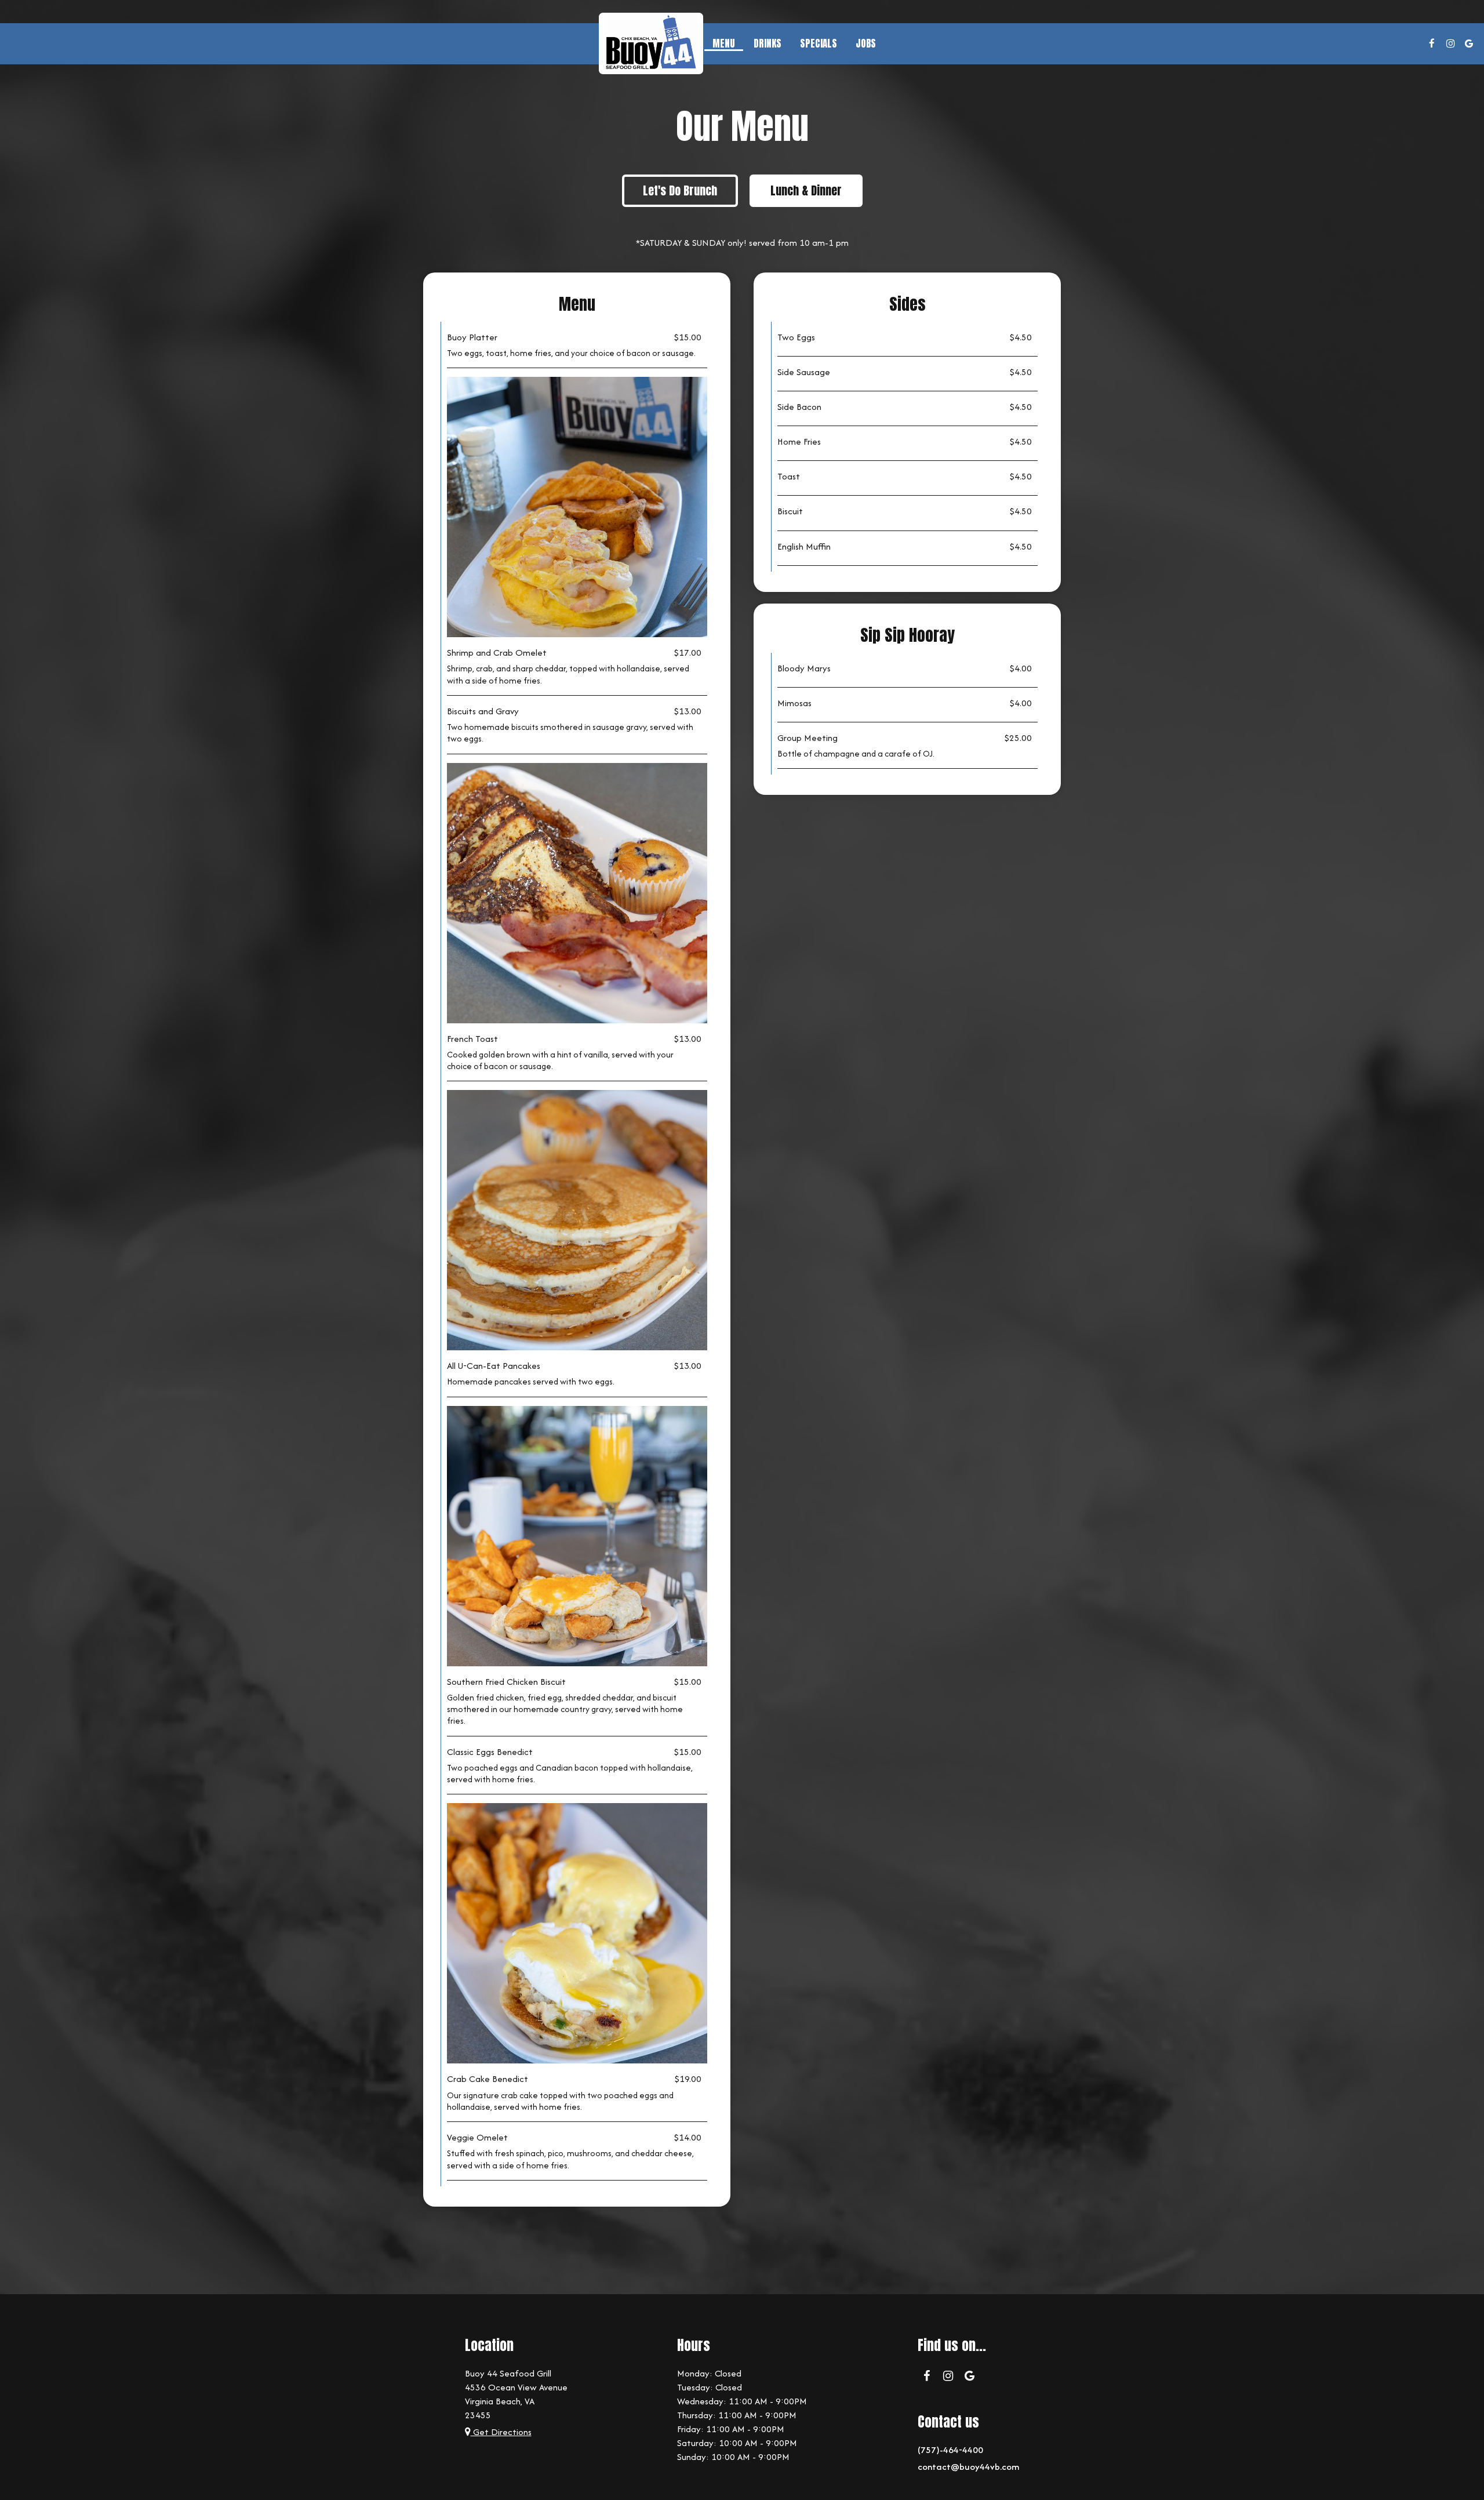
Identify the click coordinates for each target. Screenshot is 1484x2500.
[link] (651, 43)
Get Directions (501, 2432)
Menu (724, 43)
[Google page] (1469, 43)
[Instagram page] (1450, 43)
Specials (819, 43)
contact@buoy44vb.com (968, 2467)
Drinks (768, 43)
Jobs (866, 43)
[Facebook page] (1432, 43)
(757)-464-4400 (950, 2450)
